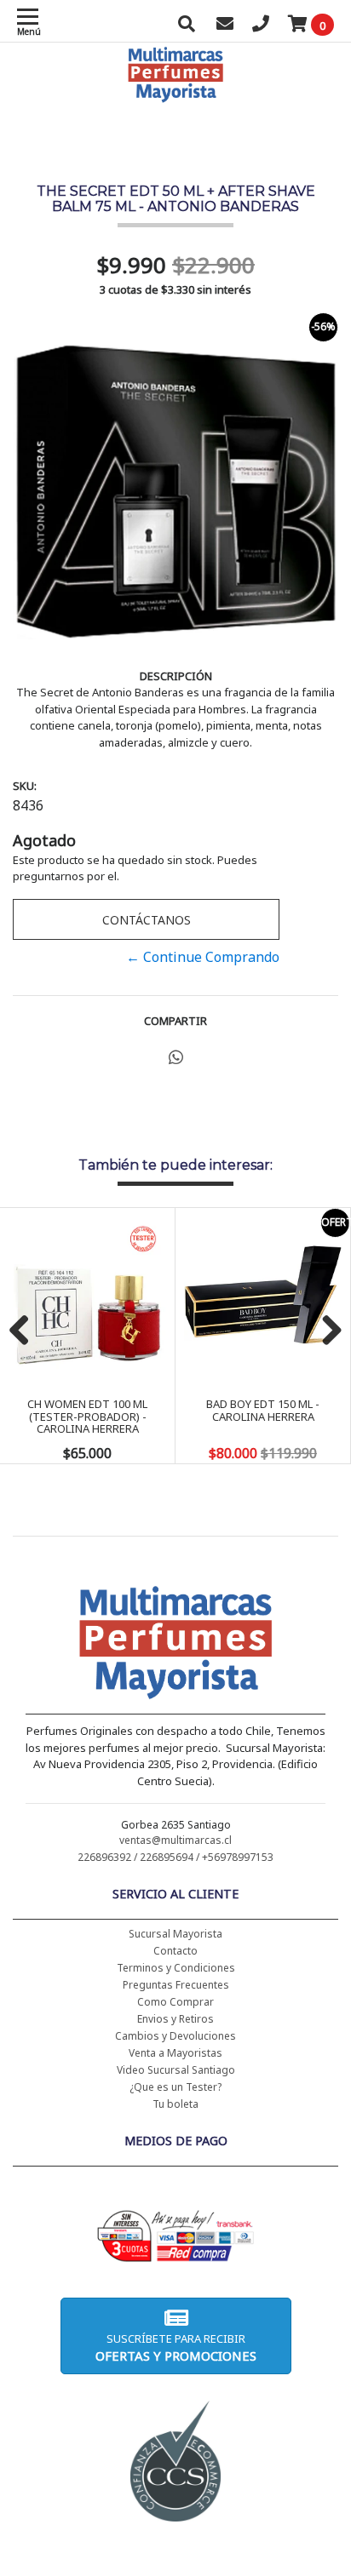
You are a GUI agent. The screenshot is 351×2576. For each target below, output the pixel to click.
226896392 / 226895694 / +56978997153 (175, 1857)
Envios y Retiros (175, 2019)
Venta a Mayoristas (175, 2053)
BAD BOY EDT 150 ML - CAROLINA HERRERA (263, 1410)
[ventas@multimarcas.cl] (225, 26)
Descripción (176, 676)
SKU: (25, 786)
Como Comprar (175, 2002)
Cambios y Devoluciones (175, 2036)
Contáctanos (147, 920)
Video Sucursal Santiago (176, 2070)
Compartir (175, 1021)
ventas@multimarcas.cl (175, 1840)
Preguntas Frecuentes (176, 1985)
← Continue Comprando (203, 957)
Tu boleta (175, 2104)
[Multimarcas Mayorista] (176, 1646)
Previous (26, 1331)
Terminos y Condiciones (176, 1968)
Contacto (175, 1951)
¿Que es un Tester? (175, 2087)
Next (325, 1331)
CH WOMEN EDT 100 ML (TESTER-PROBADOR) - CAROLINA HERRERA (87, 1416)
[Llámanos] (261, 26)
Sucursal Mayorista (175, 1934)
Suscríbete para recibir (176, 2347)
